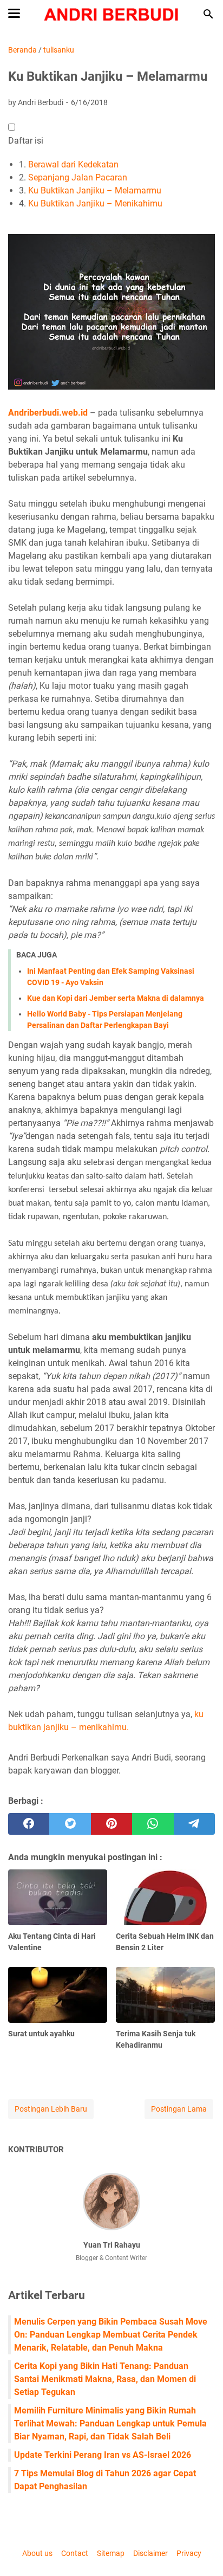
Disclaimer (150, 2553)
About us (37, 2553)
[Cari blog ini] (208, 14)
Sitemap (111, 2553)
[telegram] (194, 1824)
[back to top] (201, 2552)
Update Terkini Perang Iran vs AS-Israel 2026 (103, 2455)
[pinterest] (111, 1824)
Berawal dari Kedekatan (73, 164)
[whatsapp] (153, 1824)
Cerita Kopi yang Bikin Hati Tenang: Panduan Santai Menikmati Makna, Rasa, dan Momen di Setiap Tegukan (105, 2379)
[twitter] (70, 1824)
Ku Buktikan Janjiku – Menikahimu (95, 203)
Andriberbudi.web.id (48, 413)
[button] (12, 127)
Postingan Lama (179, 2109)
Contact (75, 2553)
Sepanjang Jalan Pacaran (78, 177)
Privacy (189, 2553)
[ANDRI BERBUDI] (112, 14)
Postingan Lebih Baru (51, 2109)
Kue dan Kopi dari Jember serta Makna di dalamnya (116, 998)
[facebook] (29, 1824)
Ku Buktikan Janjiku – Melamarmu (95, 190)
